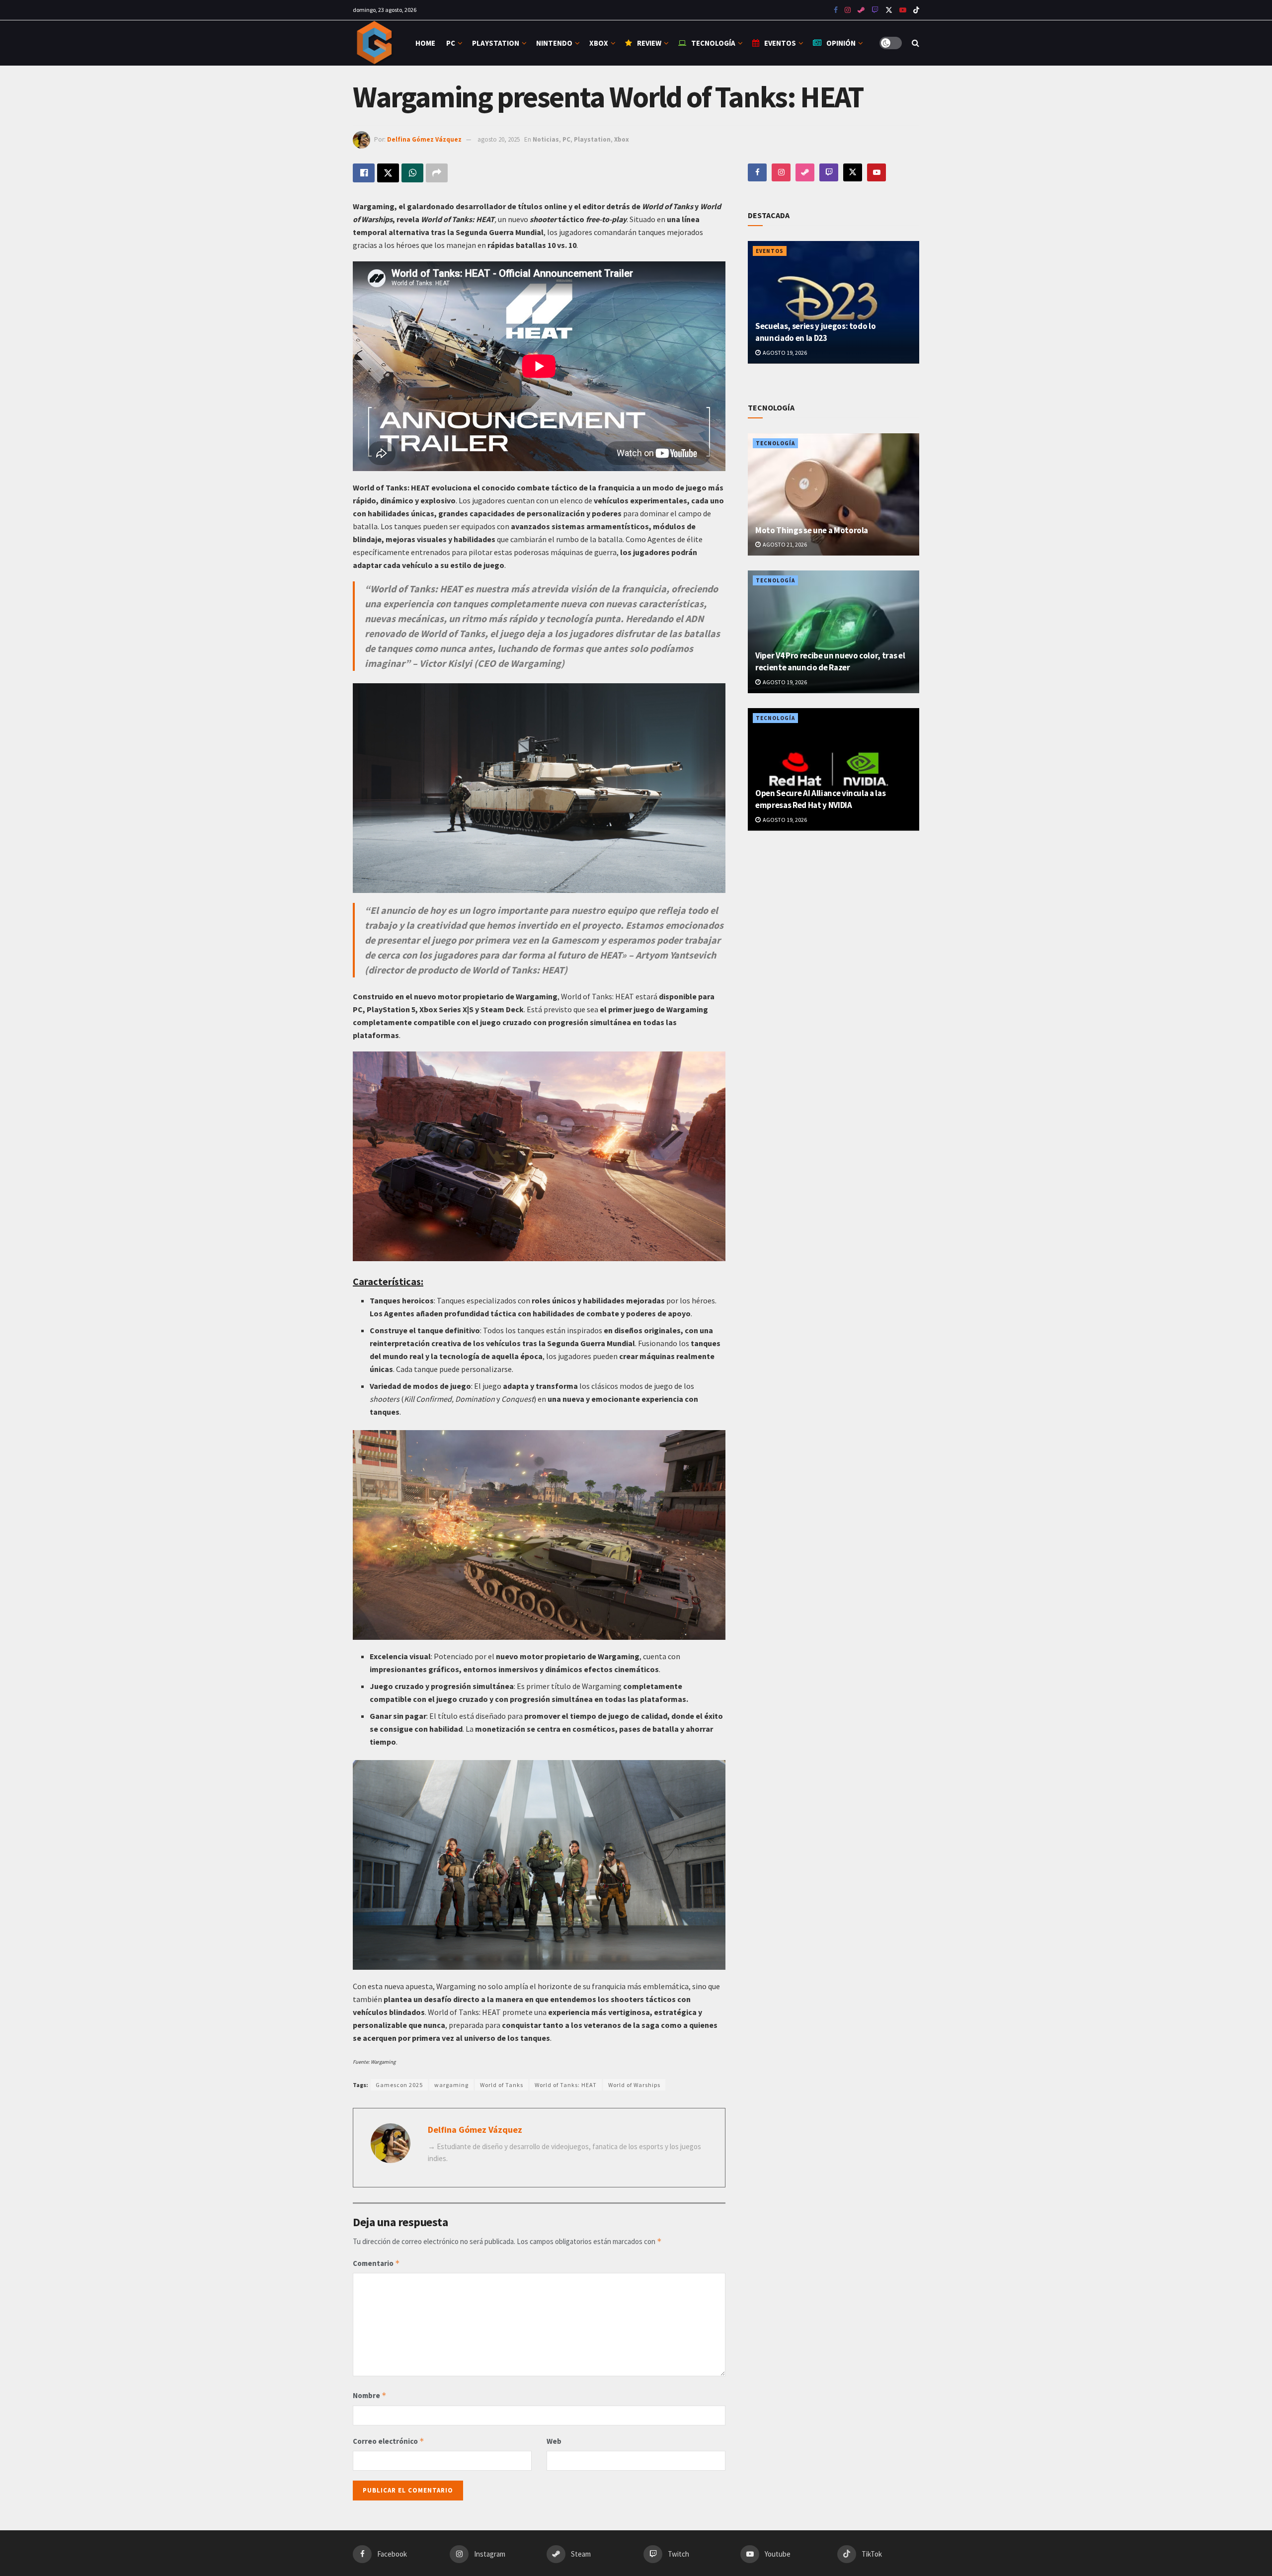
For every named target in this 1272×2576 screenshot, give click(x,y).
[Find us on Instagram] (848, 10)
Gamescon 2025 (399, 2085)
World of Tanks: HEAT (566, 2085)
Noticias (546, 139)
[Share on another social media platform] (437, 173)
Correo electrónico (389, 2441)
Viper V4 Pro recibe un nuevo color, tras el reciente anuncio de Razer (830, 661)
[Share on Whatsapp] (412, 173)
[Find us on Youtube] (875, 10)
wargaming (451, 2085)
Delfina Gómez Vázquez (424, 139)
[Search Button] (915, 43)
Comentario (376, 2263)
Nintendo (554, 43)
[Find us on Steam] (861, 10)
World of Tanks (502, 2085)
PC (451, 43)
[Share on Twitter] (388, 173)
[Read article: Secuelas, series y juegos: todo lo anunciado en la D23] (834, 302)
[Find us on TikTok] (916, 10)
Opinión (841, 43)
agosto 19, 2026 (784, 353)
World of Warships (634, 2085)
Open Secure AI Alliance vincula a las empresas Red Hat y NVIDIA (820, 799)
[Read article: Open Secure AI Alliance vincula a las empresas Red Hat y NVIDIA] (834, 769)
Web (554, 2441)
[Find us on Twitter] (889, 10)
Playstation (496, 43)
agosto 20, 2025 (499, 139)
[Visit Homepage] (375, 43)
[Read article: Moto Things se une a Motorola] (834, 495)
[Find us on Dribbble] (805, 172)
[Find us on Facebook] (836, 10)
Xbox (599, 43)
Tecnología (713, 43)
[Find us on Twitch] (829, 172)
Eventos (780, 43)
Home (425, 43)
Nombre (370, 2395)
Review (649, 43)
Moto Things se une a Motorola (812, 530)
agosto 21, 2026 (784, 544)
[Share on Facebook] (364, 173)
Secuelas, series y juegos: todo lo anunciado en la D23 (815, 332)
